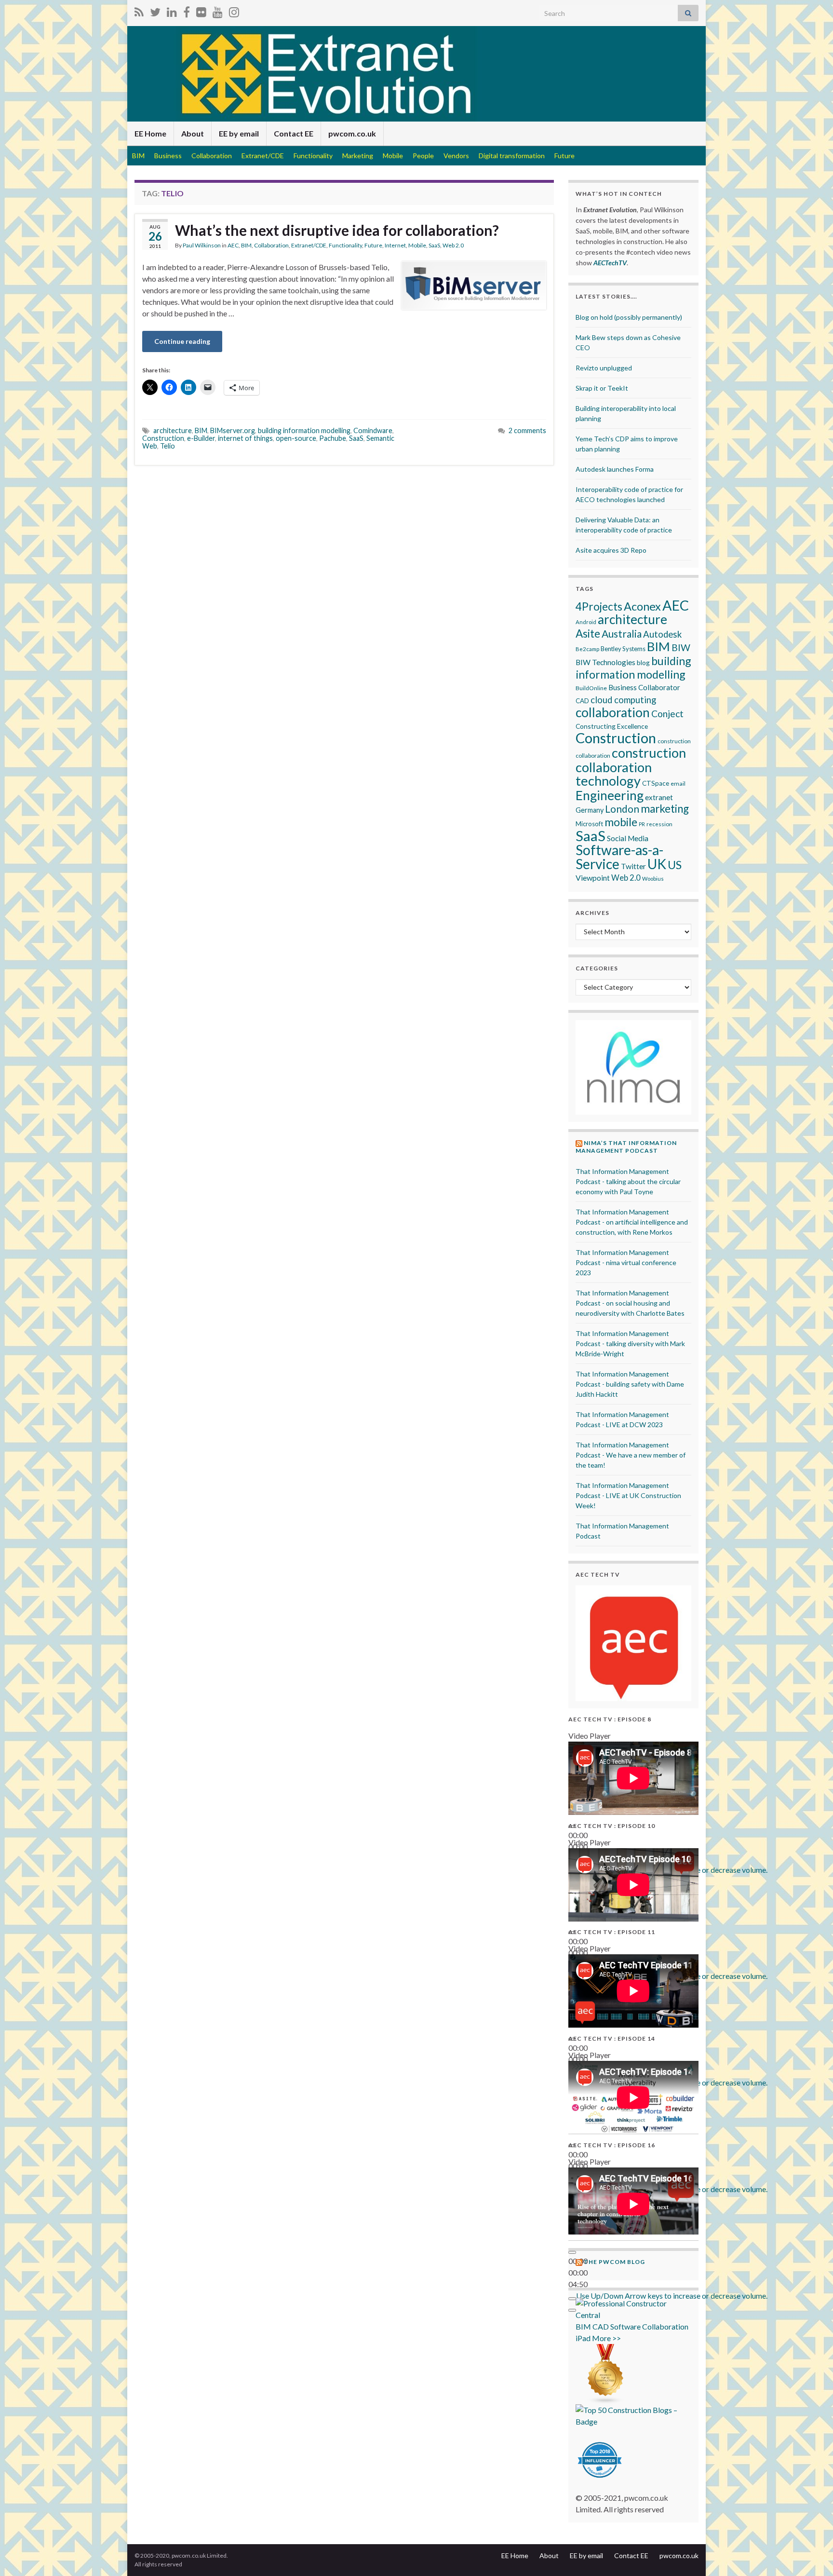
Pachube (333, 438)
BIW (681, 647)
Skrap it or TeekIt (602, 388)
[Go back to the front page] (416, 74)
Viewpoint (593, 878)
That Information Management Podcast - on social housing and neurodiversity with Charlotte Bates (630, 1303)
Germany (590, 810)
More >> (606, 2338)
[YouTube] (218, 10)
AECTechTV (610, 263)
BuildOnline (591, 688)
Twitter (633, 866)
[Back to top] (811, 2554)
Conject (667, 714)
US (675, 865)
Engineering (610, 795)
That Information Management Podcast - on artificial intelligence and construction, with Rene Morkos (632, 1222)
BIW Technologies (605, 662)
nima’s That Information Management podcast (626, 1147)
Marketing (358, 156)
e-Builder (201, 438)
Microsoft (589, 824)
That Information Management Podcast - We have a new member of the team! (631, 1455)
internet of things (245, 438)
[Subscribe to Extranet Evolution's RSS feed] (139, 10)
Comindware (373, 430)
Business (168, 156)
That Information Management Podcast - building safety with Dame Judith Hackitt (630, 1384)
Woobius (653, 879)
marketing (665, 809)
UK (657, 864)
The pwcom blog (614, 2262)
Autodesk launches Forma (615, 469)
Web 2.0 (453, 245)
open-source (296, 438)
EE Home (150, 133)
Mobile (393, 156)
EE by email (239, 133)
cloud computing (623, 700)
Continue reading (182, 341)
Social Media (628, 838)
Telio (168, 446)
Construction (163, 438)
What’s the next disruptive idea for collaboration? (337, 230)
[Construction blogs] (606, 2373)
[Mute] (572, 2299)
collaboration (613, 712)
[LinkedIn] (172, 10)
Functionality (313, 156)
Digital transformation (512, 156)
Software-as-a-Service (619, 857)
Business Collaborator (644, 687)
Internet (395, 245)
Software (625, 2326)
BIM (138, 156)
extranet (659, 797)
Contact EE (294, 133)
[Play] (572, 2252)
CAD (582, 701)
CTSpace (656, 783)
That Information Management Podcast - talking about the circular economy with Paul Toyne (628, 1181)
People (423, 156)
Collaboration (212, 156)
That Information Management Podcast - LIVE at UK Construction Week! (628, 1495)
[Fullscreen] (572, 2310)
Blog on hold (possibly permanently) (629, 317)
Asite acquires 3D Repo (611, 550)
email (678, 784)
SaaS (434, 245)
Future (564, 156)
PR (642, 824)
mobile (621, 822)
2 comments (527, 430)
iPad (583, 2338)
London (622, 809)
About (193, 133)
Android (586, 622)
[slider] (672, 2296)
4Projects (599, 607)
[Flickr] (201, 10)
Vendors (456, 156)
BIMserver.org (233, 430)
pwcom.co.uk (352, 133)
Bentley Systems (623, 649)
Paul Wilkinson (202, 245)
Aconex (642, 606)
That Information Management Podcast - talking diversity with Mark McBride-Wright (630, 1343)
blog (643, 662)
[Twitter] (155, 10)
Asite (588, 634)
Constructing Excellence (612, 726)
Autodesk (662, 634)
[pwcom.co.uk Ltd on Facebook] (187, 10)
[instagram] (234, 10)
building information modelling (304, 430)
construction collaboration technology (631, 767)
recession (659, 824)
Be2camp (587, 649)
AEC (233, 245)
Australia (622, 634)
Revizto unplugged (604, 368)
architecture (173, 430)
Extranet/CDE (263, 156)
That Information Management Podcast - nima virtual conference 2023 (626, 1262)
